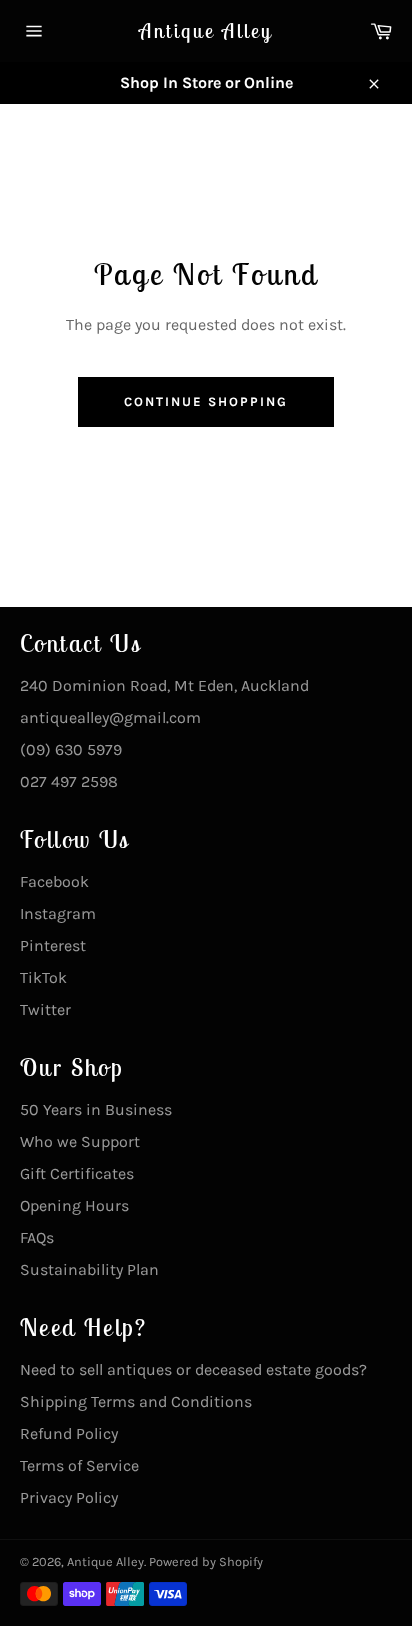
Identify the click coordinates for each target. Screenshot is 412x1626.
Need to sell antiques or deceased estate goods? (193, 1369)
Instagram (58, 913)
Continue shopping (205, 401)
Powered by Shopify (206, 1561)
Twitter (45, 1009)
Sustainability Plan (89, 1269)
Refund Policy (69, 1433)
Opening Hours (74, 1205)
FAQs (37, 1237)
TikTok (43, 977)
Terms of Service (79, 1465)
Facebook (54, 881)
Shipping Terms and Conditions (136, 1401)
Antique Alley (206, 30)
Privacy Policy (69, 1497)
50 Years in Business (96, 1109)
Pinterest (53, 945)
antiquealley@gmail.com (110, 717)
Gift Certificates (77, 1173)
